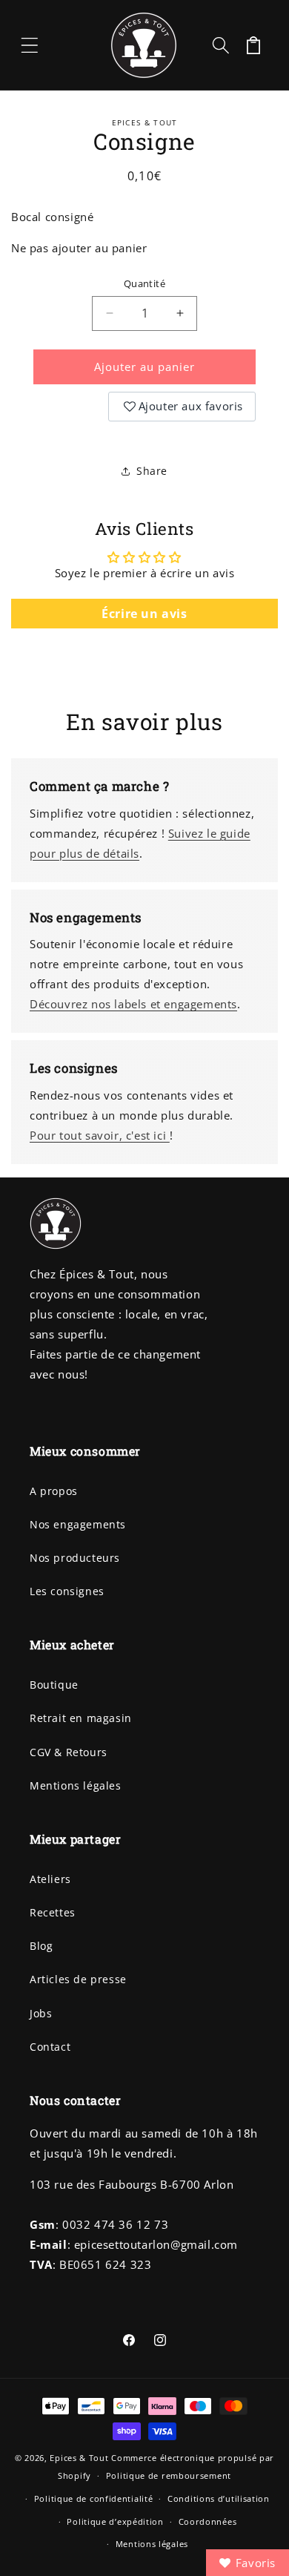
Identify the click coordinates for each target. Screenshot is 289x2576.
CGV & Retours (69, 1752)
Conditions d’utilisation (219, 2498)
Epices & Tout (79, 2458)
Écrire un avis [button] (144, 614)
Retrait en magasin (81, 1718)
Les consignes (67, 1591)
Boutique (54, 1685)
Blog (41, 1946)
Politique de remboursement (169, 2475)
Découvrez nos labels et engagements (133, 1004)
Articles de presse (78, 1979)
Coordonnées (208, 2521)
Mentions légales (76, 1785)
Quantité (144, 283)
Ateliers (50, 1879)
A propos (54, 1491)
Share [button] (152, 471)
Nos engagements (78, 1524)
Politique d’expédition (115, 2521)
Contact (50, 2047)
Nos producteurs (75, 1558)
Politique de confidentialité (94, 2498)
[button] (30, 45)
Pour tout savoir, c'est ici (100, 1135)
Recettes (53, 1912)
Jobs (41, 2013)
